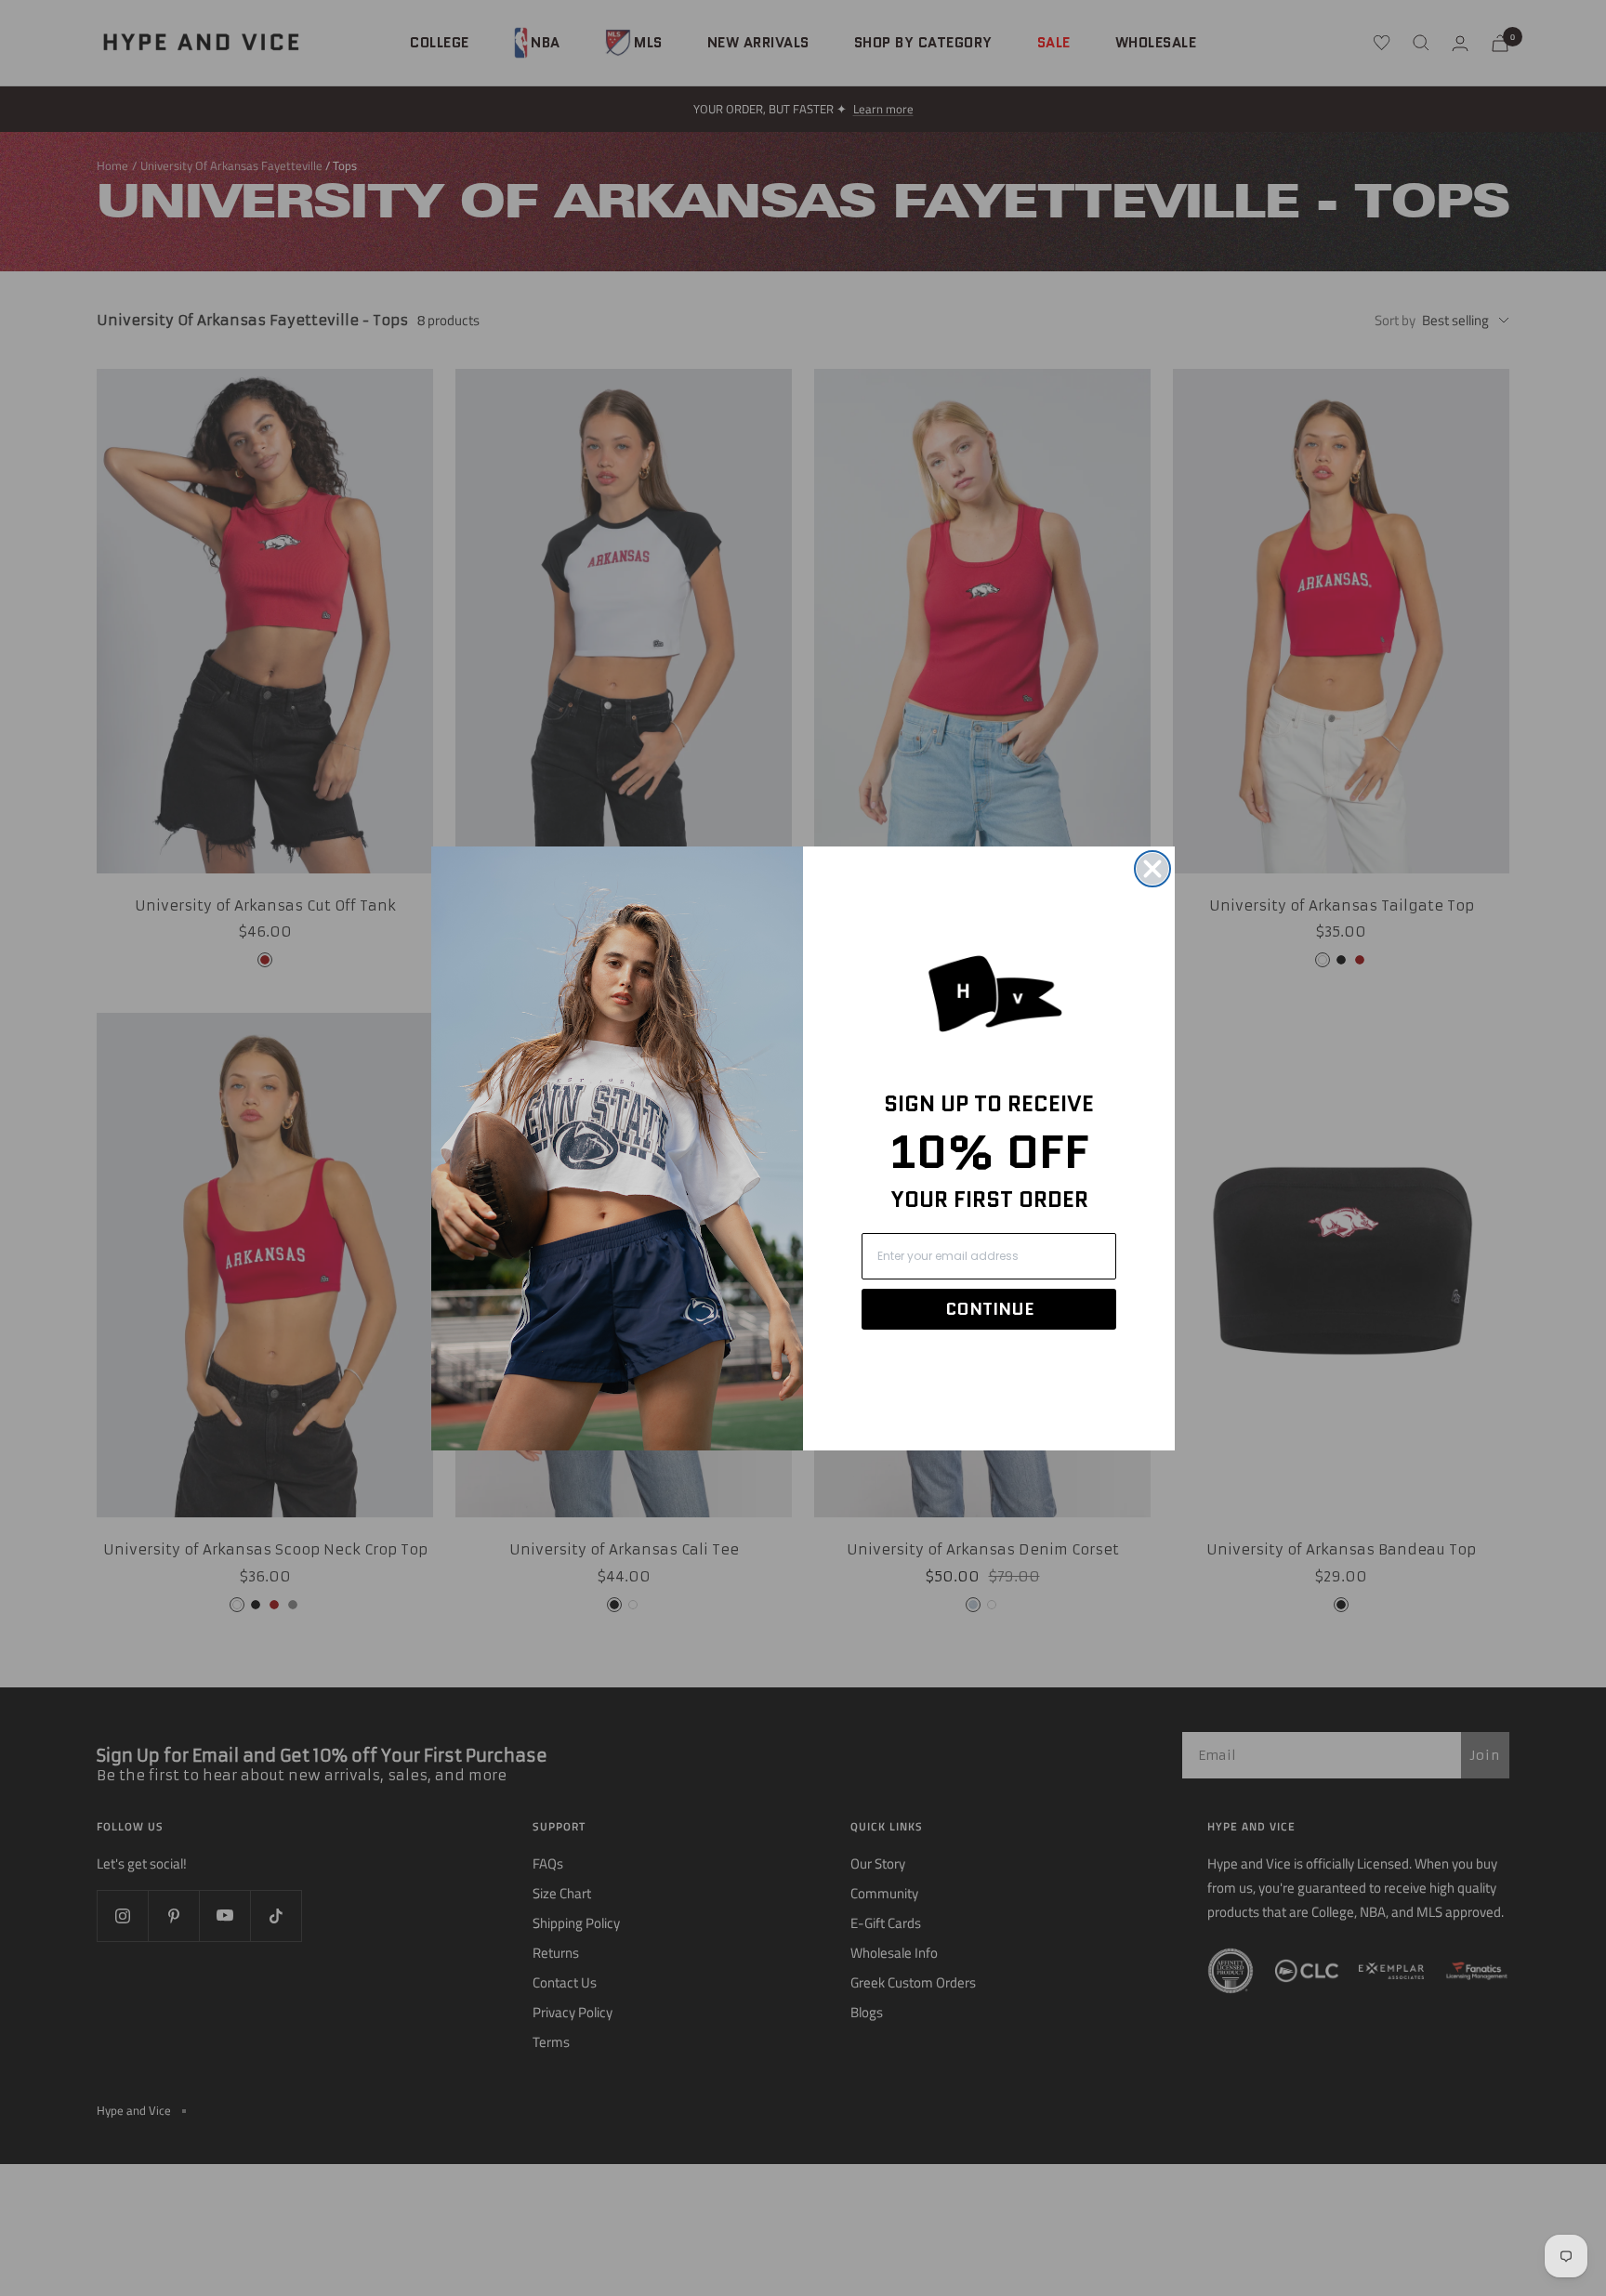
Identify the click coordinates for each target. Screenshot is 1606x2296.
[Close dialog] (1152, 869)
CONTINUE (989, 1309)
